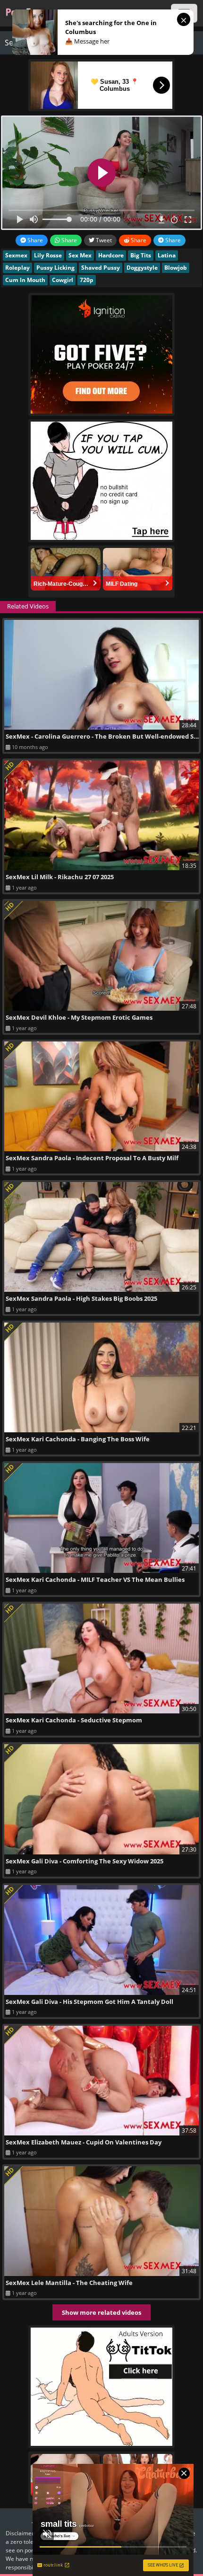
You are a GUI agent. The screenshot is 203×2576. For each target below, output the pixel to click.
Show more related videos (101, 2312)
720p (87, 280)
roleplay (17, 268)
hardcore (111, 255)
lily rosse (48, 255)
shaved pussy (101, 268)
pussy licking (55, 268)
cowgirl (63, 280)
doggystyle (142, 268)
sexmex (16, 255)
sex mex (80, 255)
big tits (141, 255)
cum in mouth (25, 280)
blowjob (176, 268)
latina (167, 255)
